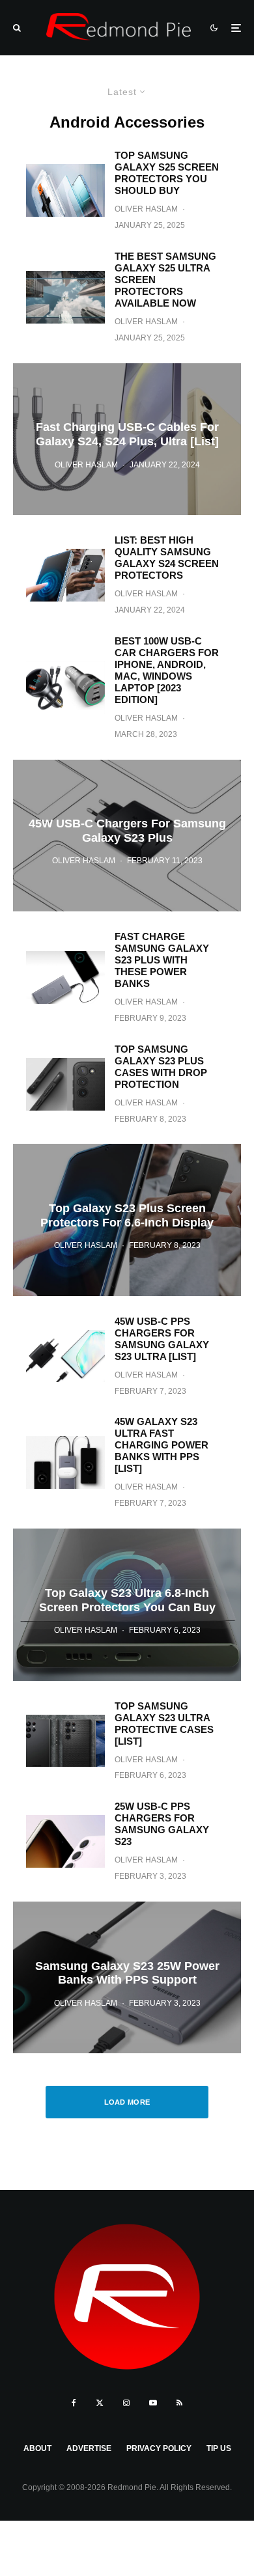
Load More (127, 2102)
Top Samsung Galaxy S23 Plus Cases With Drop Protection (161, 1067)
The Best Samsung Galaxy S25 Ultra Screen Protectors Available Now (165, 280)
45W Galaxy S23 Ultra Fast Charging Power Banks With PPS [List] (162, 1445)
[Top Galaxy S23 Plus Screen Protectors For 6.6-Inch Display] (127, 1220)
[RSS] (179, 2403)
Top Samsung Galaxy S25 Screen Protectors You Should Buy (167, 173)
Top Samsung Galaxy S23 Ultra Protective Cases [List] (164, 1724)
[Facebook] (74, 2403)
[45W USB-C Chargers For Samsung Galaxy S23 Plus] (127, 836)
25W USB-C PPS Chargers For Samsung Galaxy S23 (162, 1824)
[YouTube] (153, 2403)
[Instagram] (126, 2403)
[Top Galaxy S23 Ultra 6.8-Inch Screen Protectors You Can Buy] (127, 1604)
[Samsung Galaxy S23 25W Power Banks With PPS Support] (127, 1977)
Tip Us (219, 2448)
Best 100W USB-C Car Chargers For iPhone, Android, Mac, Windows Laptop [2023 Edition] (167, 670)
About (37, 2448)
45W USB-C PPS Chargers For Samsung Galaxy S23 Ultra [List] (162, 1339)
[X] (100, 2403)
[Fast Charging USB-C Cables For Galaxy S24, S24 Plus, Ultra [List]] (127, 439)
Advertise (89, 2448)
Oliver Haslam (146, 209)
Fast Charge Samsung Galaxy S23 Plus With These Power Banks (162, 960)
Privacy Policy (159, 2448)
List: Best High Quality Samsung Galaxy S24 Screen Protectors (167, 558)
